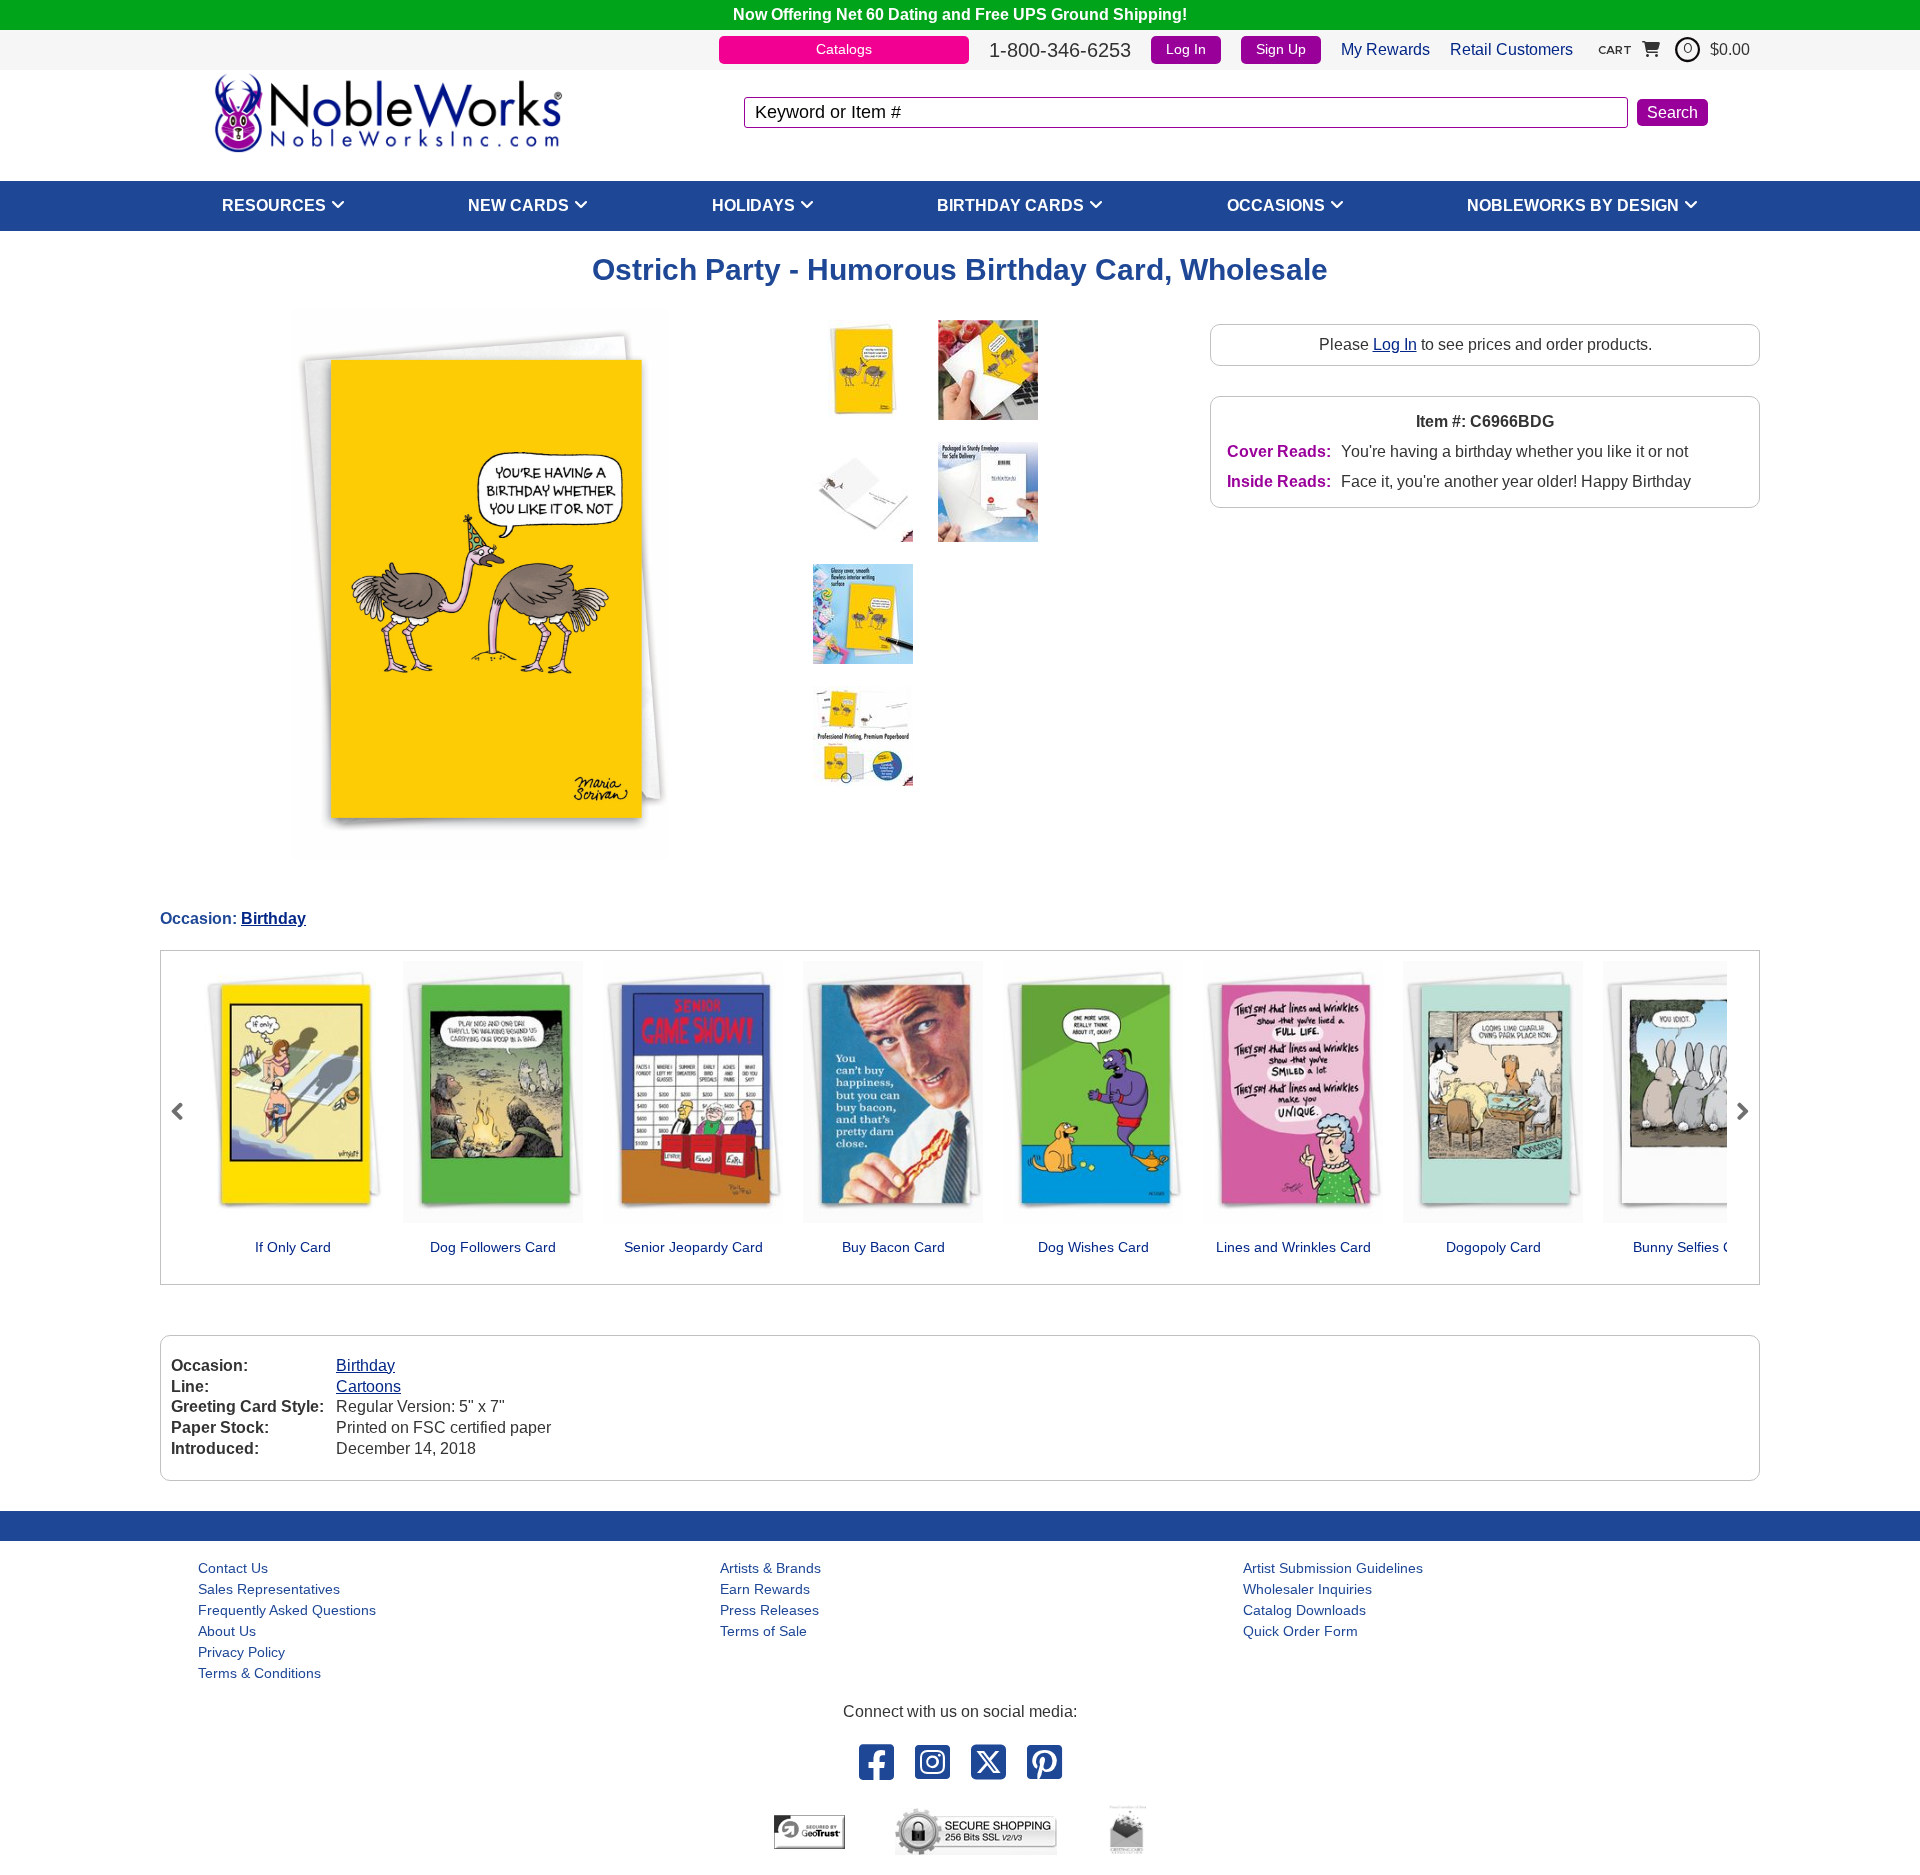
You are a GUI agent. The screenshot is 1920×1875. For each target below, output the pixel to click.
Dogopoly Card (1493, 1247)
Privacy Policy (241, 1652)
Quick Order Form (1300, 1631)
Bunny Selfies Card (1693, 1247)
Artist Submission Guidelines (1333, 1568)
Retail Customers (1511, 49)
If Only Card (293, 1247)
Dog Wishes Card (1093, 1247)
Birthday (273, 918)
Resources (274, 205)
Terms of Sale (763, 1631)
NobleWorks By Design (1573, 205)
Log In (1186, 49)
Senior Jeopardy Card (693, 1247)
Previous (186, 1111)
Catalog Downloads (1304, 1610)
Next (1734, 1111)
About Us (227, 1631)
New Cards (518, 205)
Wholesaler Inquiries (1307, 1589)
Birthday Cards (1010, 205)
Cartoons (368, 1386)
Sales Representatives (269, 1589)
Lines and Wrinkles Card (1293, 1247)
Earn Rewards (765, 1589)
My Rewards (1385, 49)
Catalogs (844, 49)
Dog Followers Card (493, 1247)
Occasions (1276, 205)
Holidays (753, 205)
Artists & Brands (770, 1568)
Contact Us (233, 1568)
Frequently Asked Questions (287, 1610)
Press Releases (769, 1610)
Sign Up (1281, 49)
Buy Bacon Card (893, 1247)
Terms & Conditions (259, 1673)
